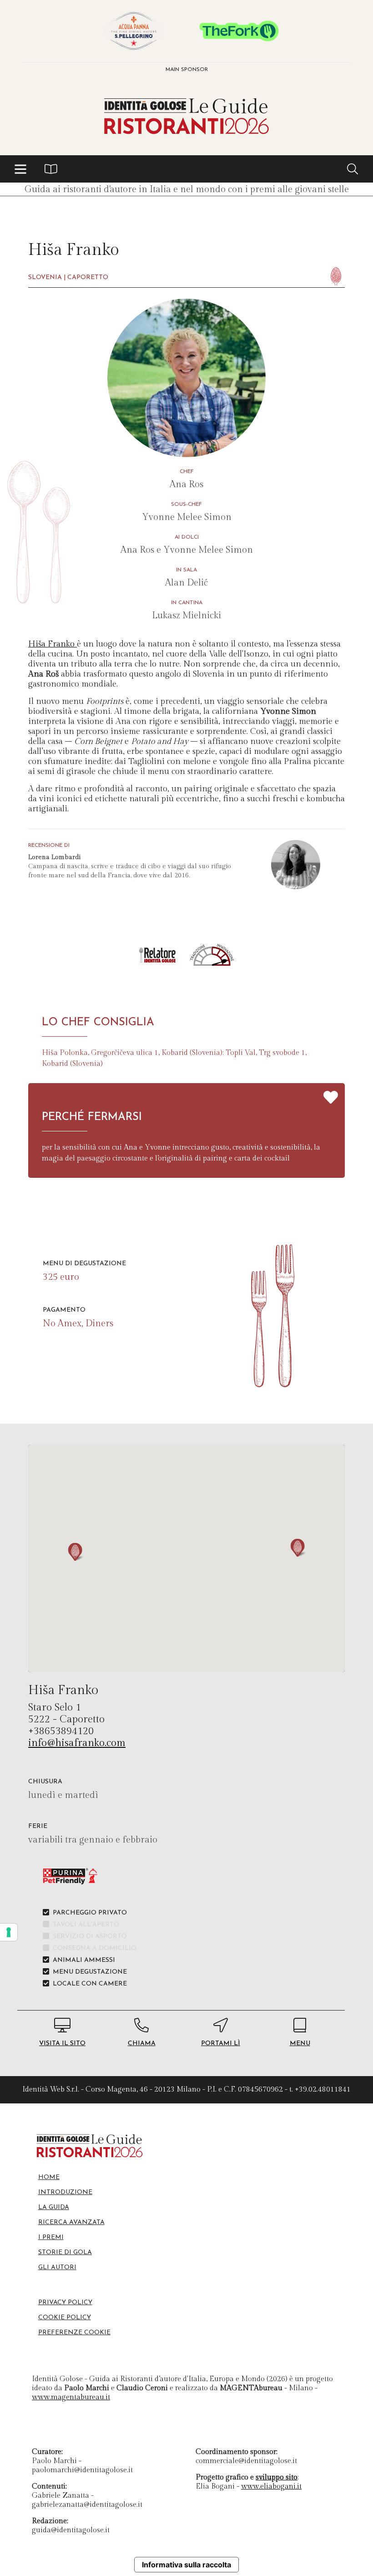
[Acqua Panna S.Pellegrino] (134, 31)
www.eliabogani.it (271, 2487)
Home (49, 2177)
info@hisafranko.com (77, 1743)
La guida (54, 2207)
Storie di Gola (65, 2253)
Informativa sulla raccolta (186, 2565)
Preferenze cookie (74, 2333)
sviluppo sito (277, 2477)
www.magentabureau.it (71, 2397)
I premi (51, 2237)
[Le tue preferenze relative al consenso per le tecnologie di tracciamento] (9, 1932)
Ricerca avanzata (71, 2222)
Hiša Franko (53, 644)
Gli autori (57, 2268)
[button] (20, 169)
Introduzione (65, 2192)
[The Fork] (239, 31)
